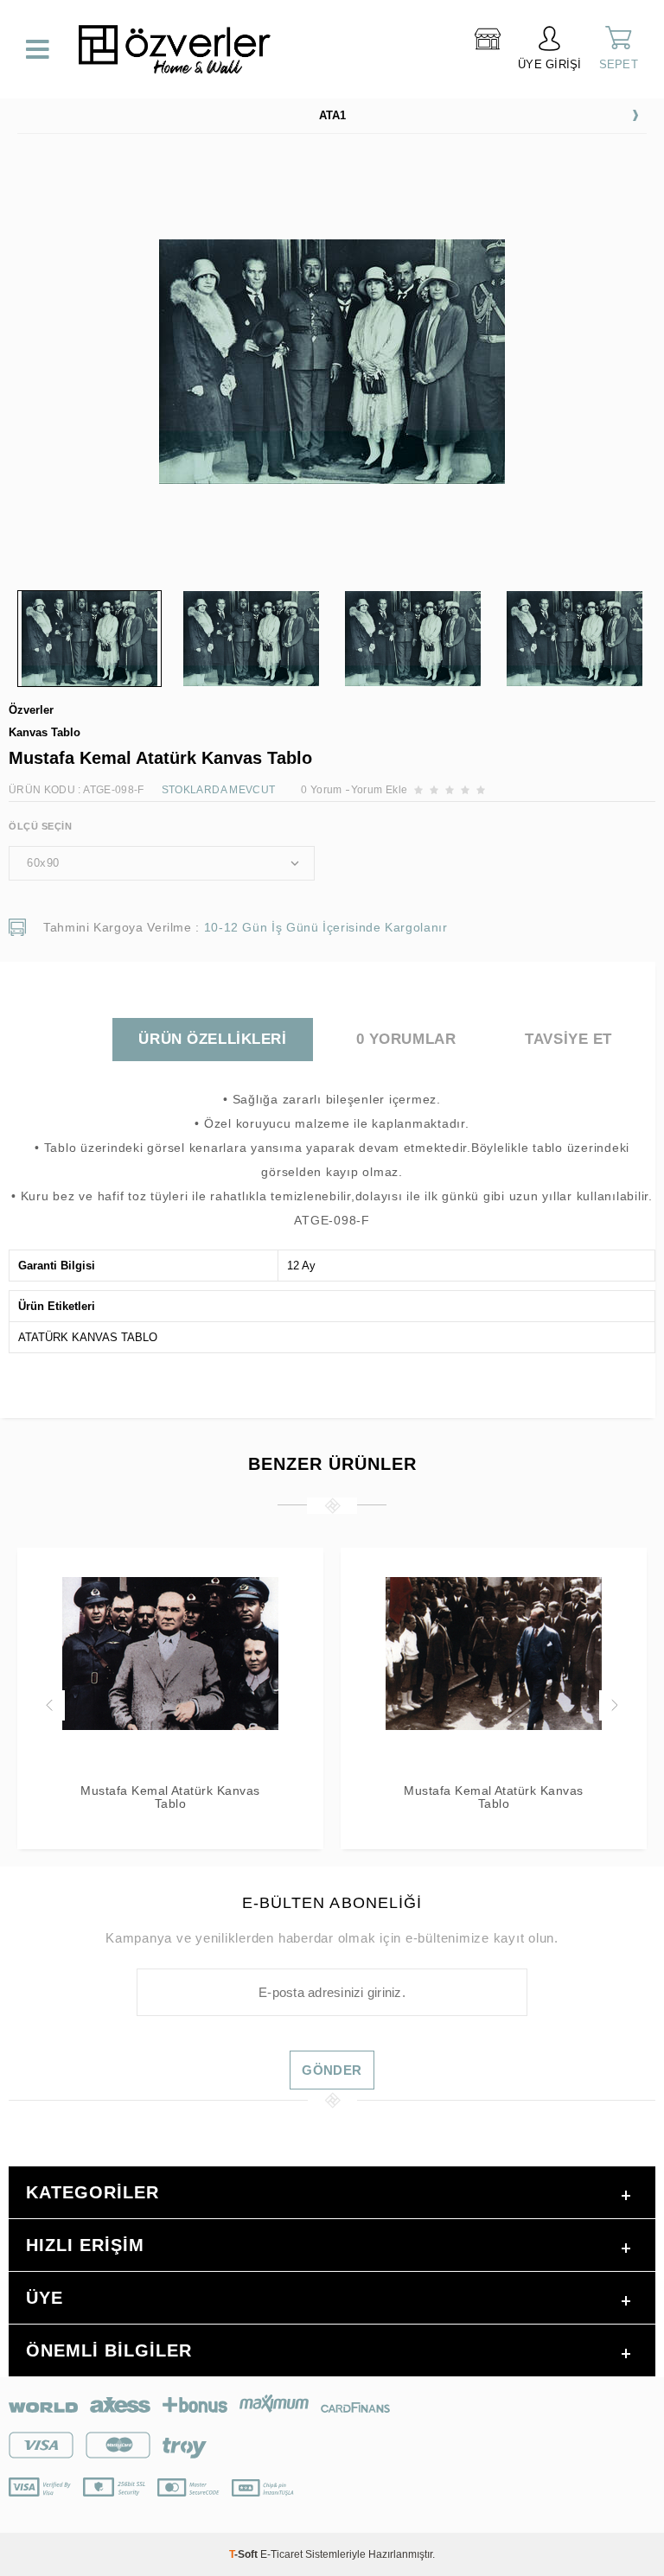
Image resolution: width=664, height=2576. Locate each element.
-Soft (245, 2554)
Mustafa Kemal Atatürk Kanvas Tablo (170, 1797)
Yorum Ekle (380, 790)
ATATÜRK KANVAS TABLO (88, 1337)
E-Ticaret (281, 2554)
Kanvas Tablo (45, 732)
